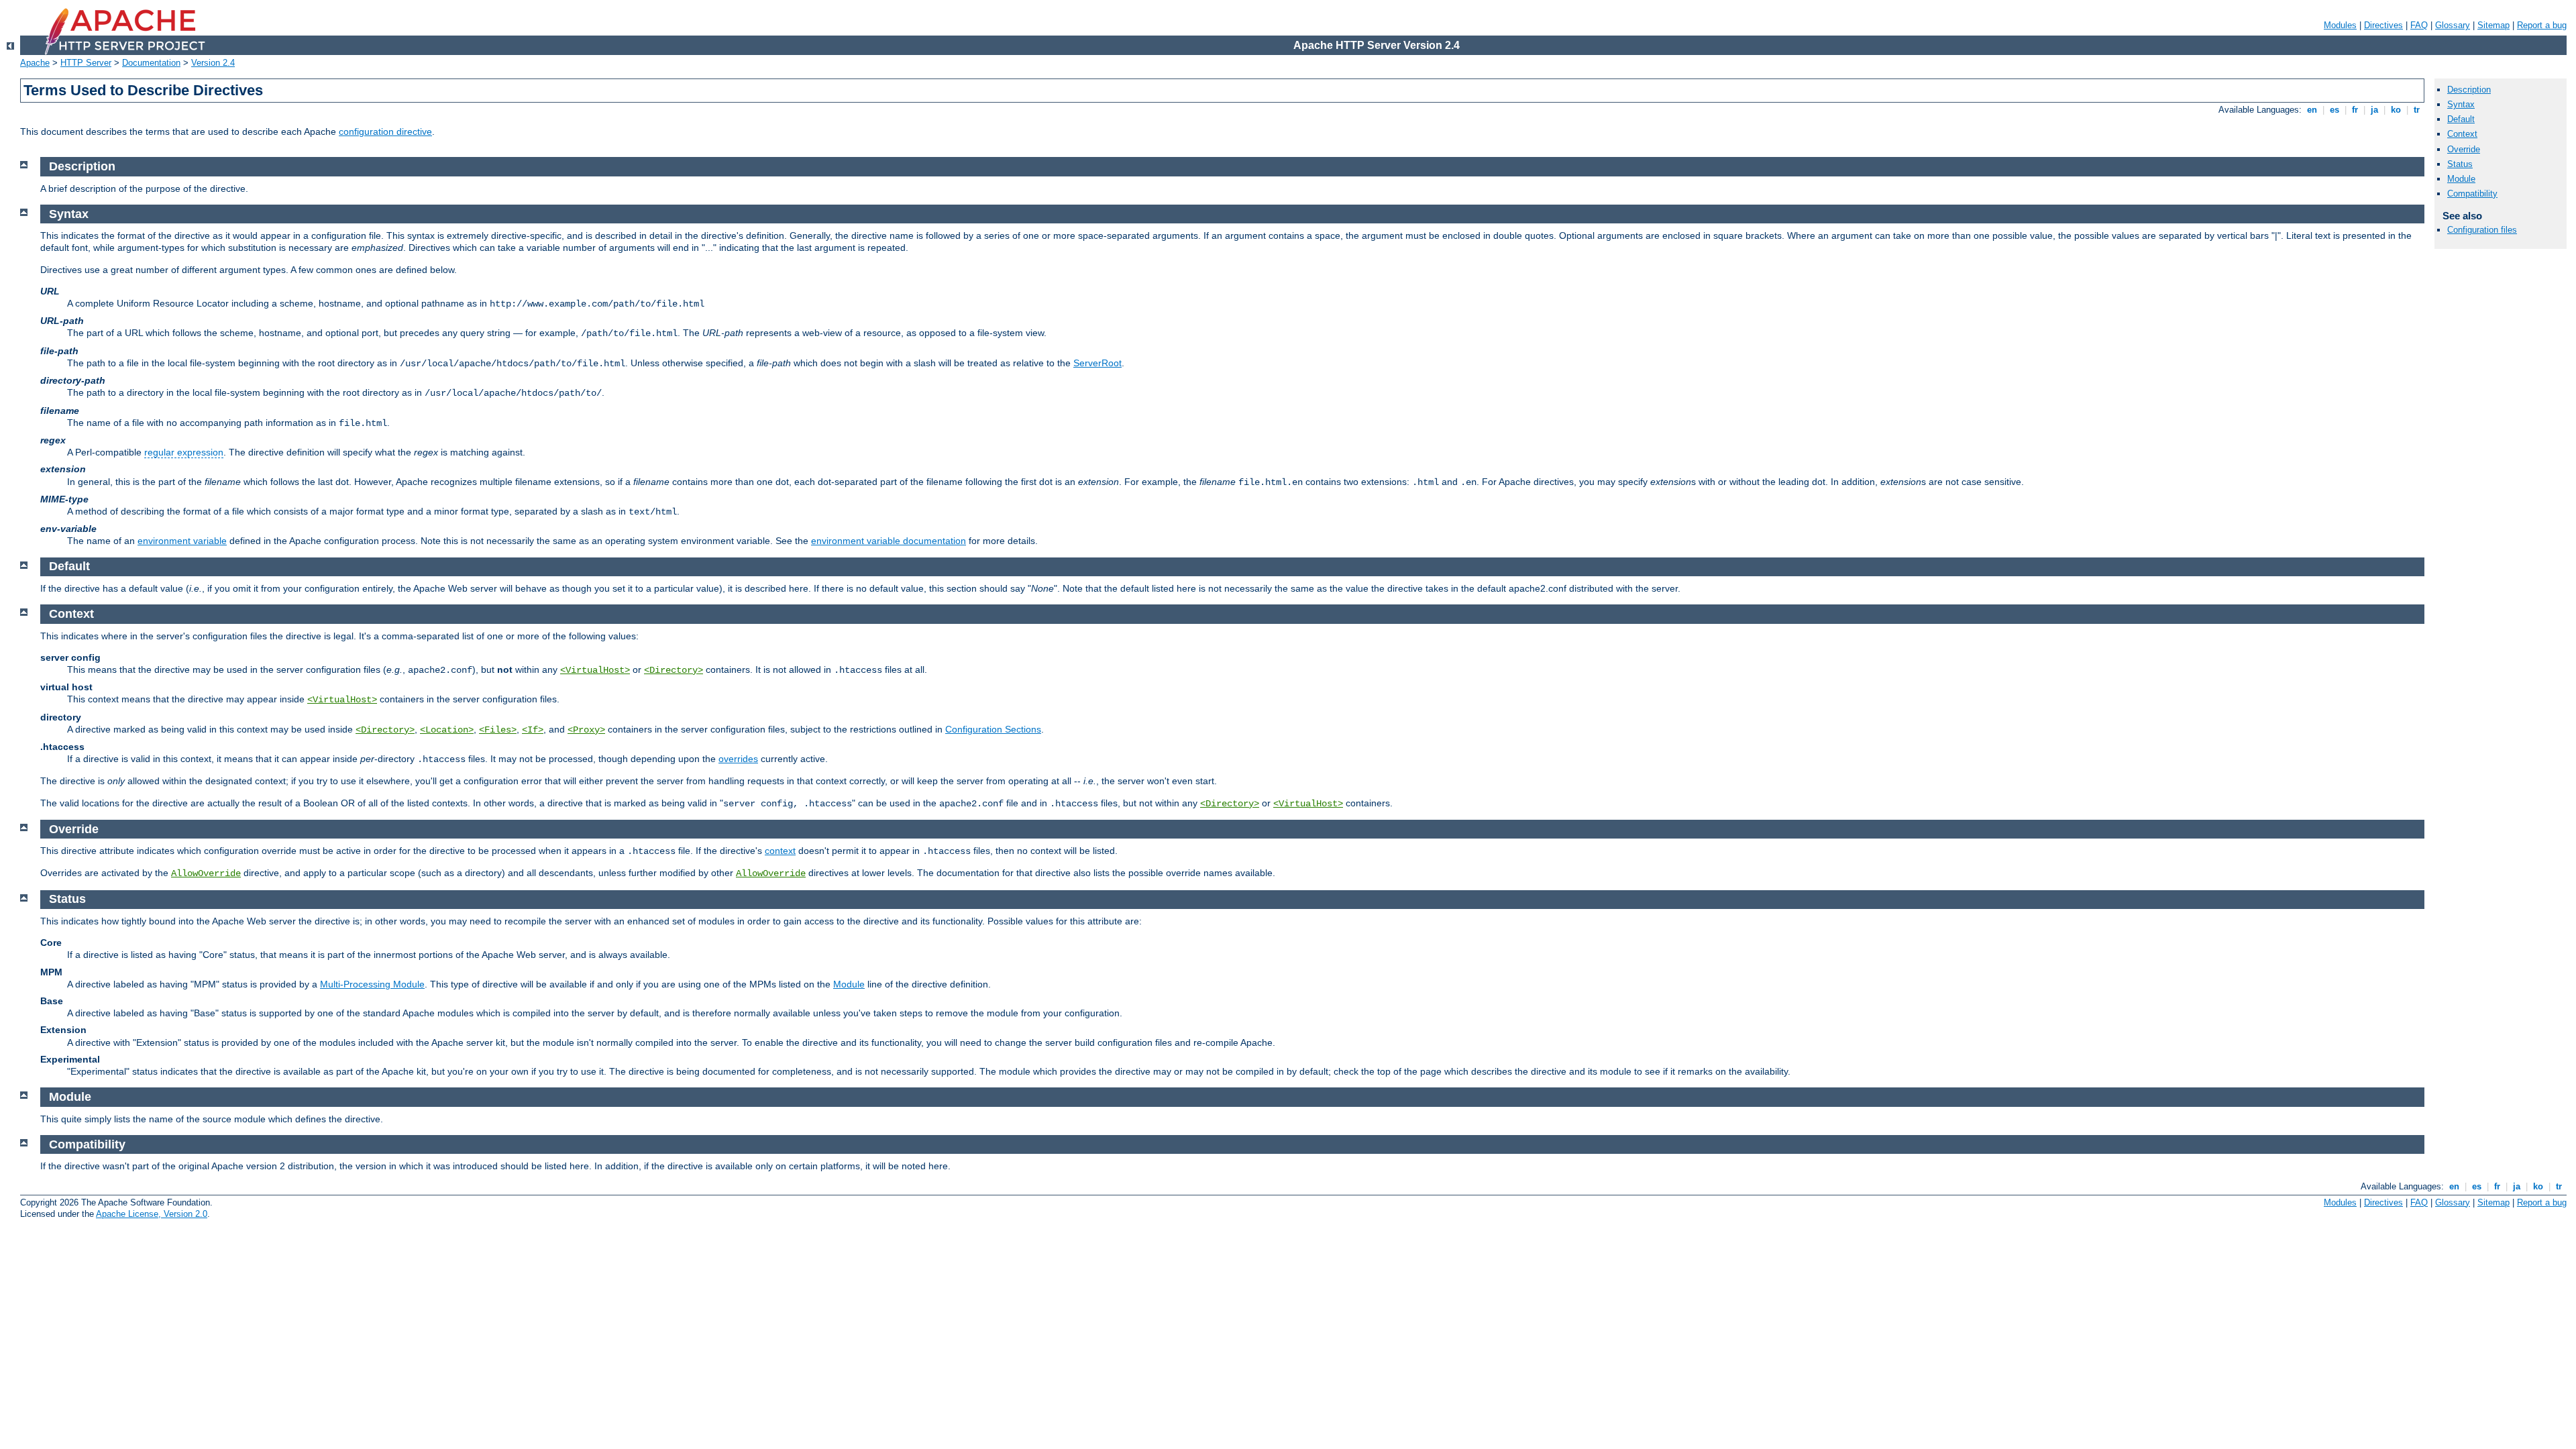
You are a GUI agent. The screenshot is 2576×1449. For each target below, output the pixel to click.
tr (2417, 110)
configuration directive (385, 131)
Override (2464, 149)
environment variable (182, 541)
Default (2461, 119)
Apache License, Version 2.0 (152, 1214)
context (780, 851)
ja (2374, 110)
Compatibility (2472, 194)
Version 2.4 (213, 63)
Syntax (2461, 104)
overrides (738, 759)
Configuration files (2482, 230)
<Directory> (674, 670)
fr (2355, 110)
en (2312, 110)
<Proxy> (586, 730)
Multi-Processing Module (372, 984)
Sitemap (2493, 25)
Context (2462, 134)
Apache (35, 63)
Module (849, 984)
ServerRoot (1097, 363)
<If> (533, 730)
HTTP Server (86, 63)
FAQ (2419, 25)
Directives (2383, 25)
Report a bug (2542, 25)
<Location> (447, 730)
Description (2469, 90)
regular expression (184, 452)
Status (2460, 164)
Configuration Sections (993, 729)
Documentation (151, 63)
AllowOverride (206, 873)
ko (2396, 110)
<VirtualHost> (595, 670)
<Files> (498, 730)
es (2334, 110)
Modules (2340, 25)
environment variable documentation (889, 541)
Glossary (2453, 25)
